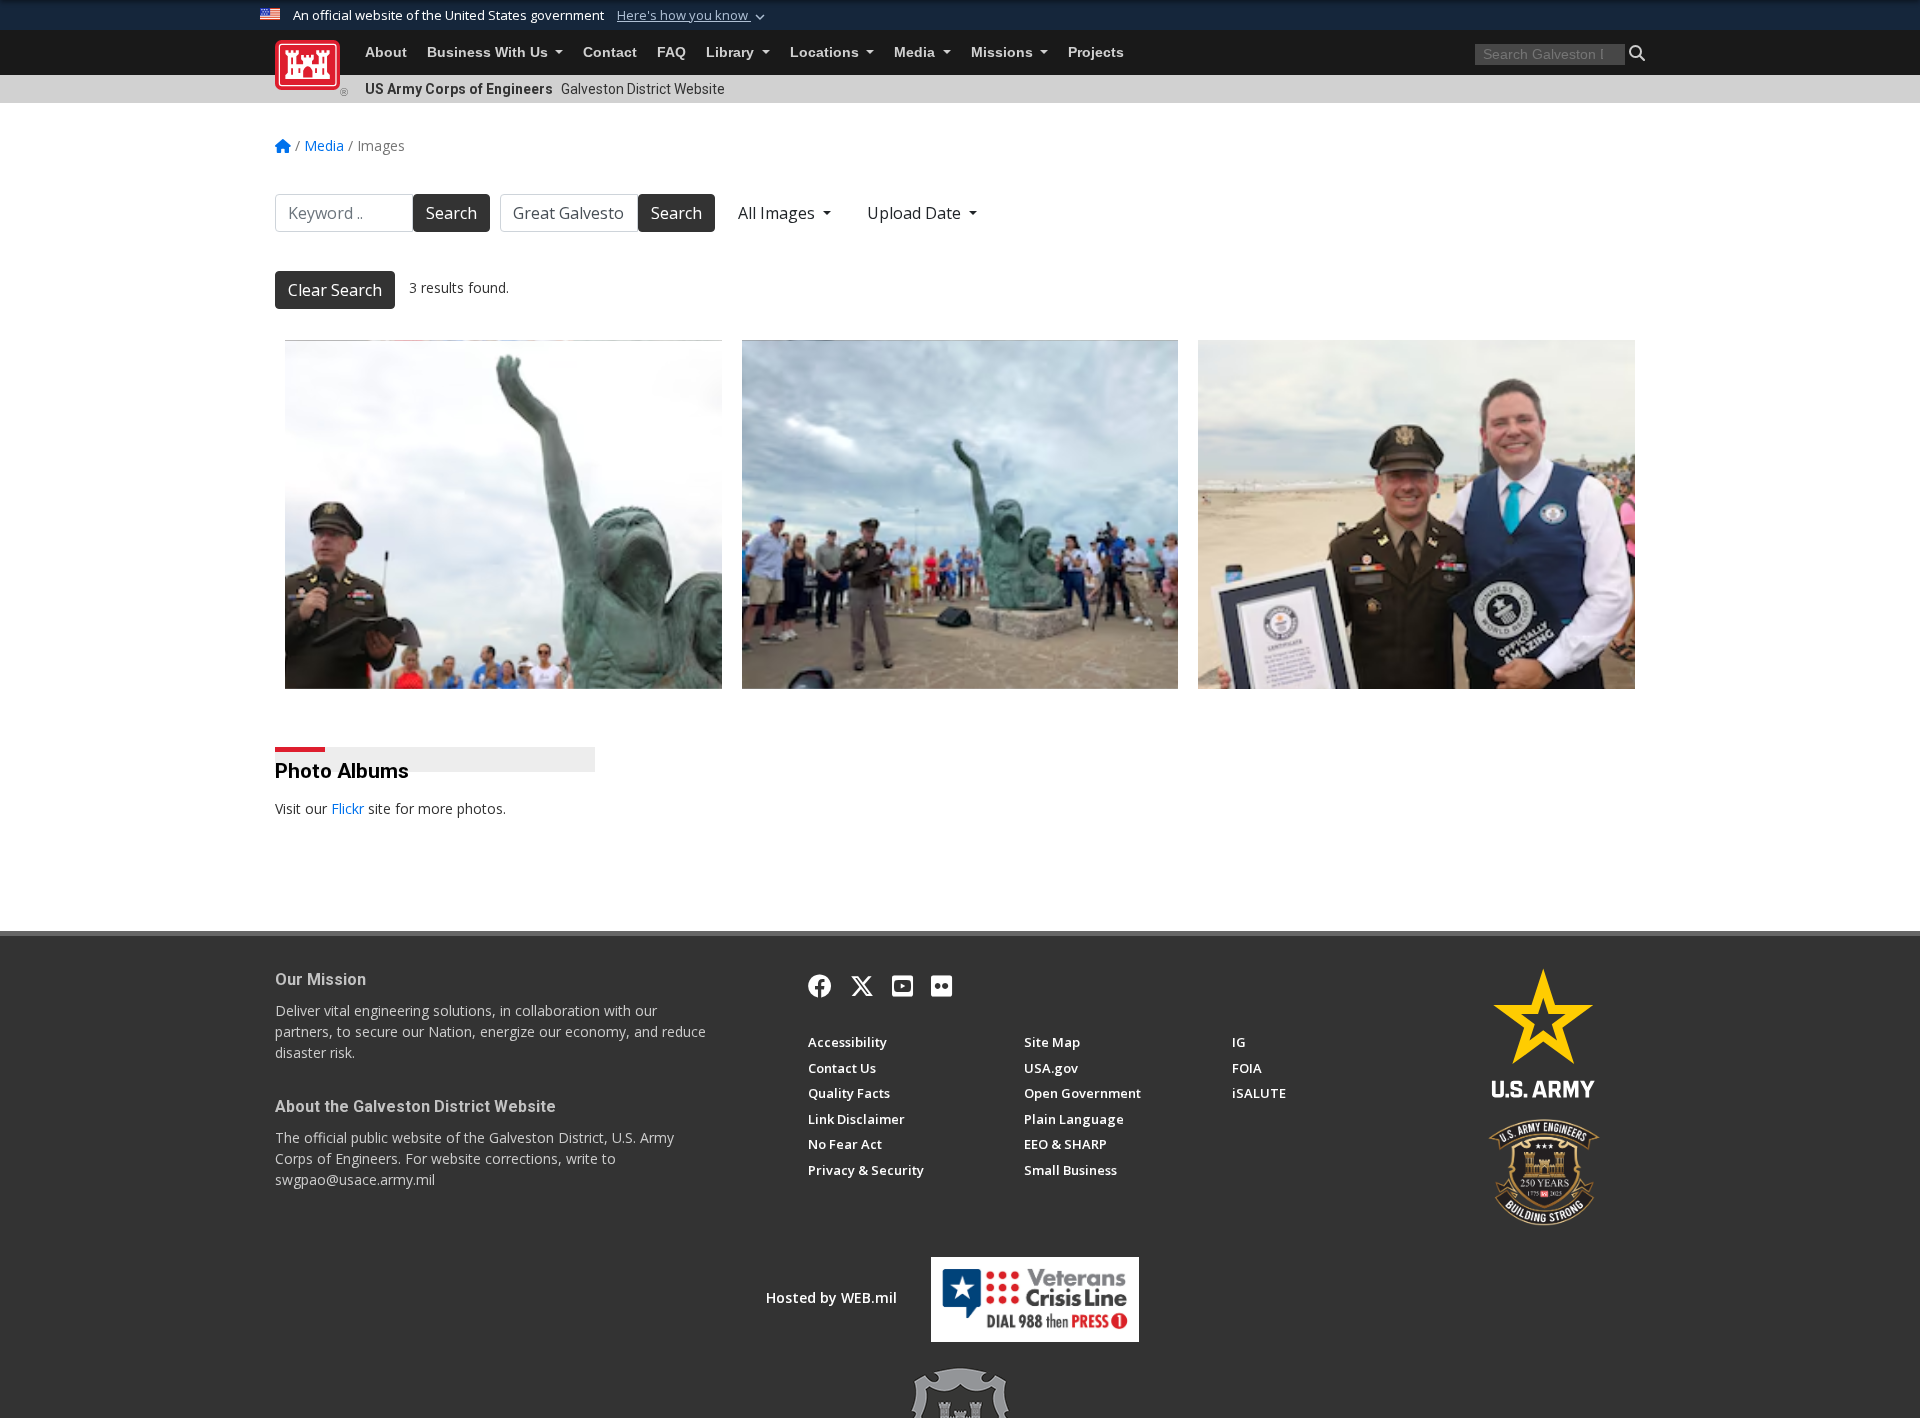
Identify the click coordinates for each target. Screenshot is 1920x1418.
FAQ (671, 52)
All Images (778, 213)
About (386, 52)
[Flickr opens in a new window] (941, 986)
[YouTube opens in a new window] (902, 986)
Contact (610, 52)
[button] (693, 16)
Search (451, 213)
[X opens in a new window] (862, 986)
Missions (1004, 52)
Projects (1096, 52)
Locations (826, 52)
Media (916, 52)
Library (732, 52)
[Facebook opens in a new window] (820, 986)
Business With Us (489, 52)
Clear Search (335, 290)
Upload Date (916, 213)
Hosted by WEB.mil (831, 1297)
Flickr (347, 808)
